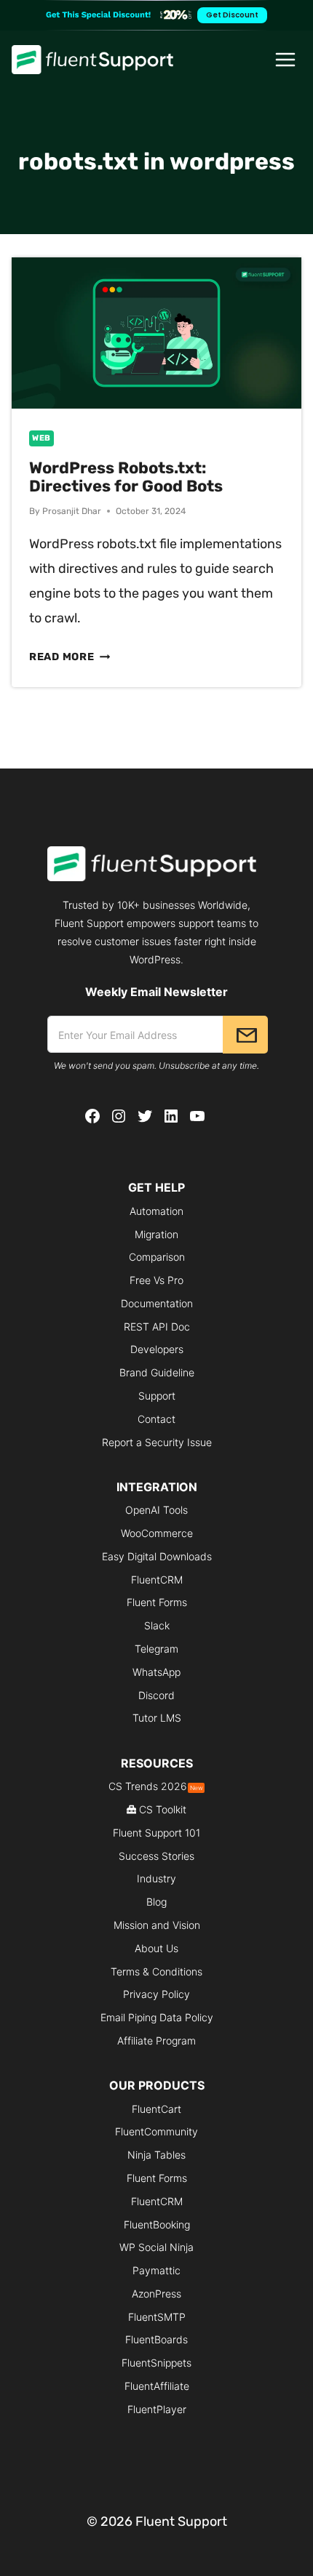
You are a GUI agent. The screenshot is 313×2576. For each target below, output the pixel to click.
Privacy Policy (156, 1994)
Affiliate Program (156, 2041)
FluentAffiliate (157, 2386)
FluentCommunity (156, 2131)
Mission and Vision (157, 1925)
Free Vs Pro (156, 1280)
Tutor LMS (157, 1718)
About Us (156, 1948)
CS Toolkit (163, 1809)
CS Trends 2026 (156, 1786)
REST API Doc (157, 1327)
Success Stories (156, 1856)
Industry (156, 1878)
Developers (157, 1349)
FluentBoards (156, 2339)
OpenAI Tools (156, 1510)
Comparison (157, 1257)
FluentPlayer (157, 2409)
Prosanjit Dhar (72, 511)
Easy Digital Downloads (157, 1556)
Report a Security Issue (157, 1442)
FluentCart (156, 2109)
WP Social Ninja (156, 2247)
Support (157, 1396)
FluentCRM (157, 1580)
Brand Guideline (157, 1372)
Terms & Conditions (156, 1971)
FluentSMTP (157, 2317)
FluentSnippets (156, 2363)
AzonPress (156, 2294)
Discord (156, 1695)
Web (41, 438)
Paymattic (156, 2270)
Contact (156, 1419)
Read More (70, 657)
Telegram (156, 1649)
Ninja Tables (156, 2155)
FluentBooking (157, 2224)
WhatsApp (156, 1672)
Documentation (157, 1303)
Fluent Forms (157, 1602)
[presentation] (156, 333)
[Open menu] (286, 59)
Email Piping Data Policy (157, 2017)
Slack (157, 1625)
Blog (156, 1902)
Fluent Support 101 (156, 1833)
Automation (156, 1211)
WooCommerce (157, 1533)
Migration (156, 1234)
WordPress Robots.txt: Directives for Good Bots (126, 477)
